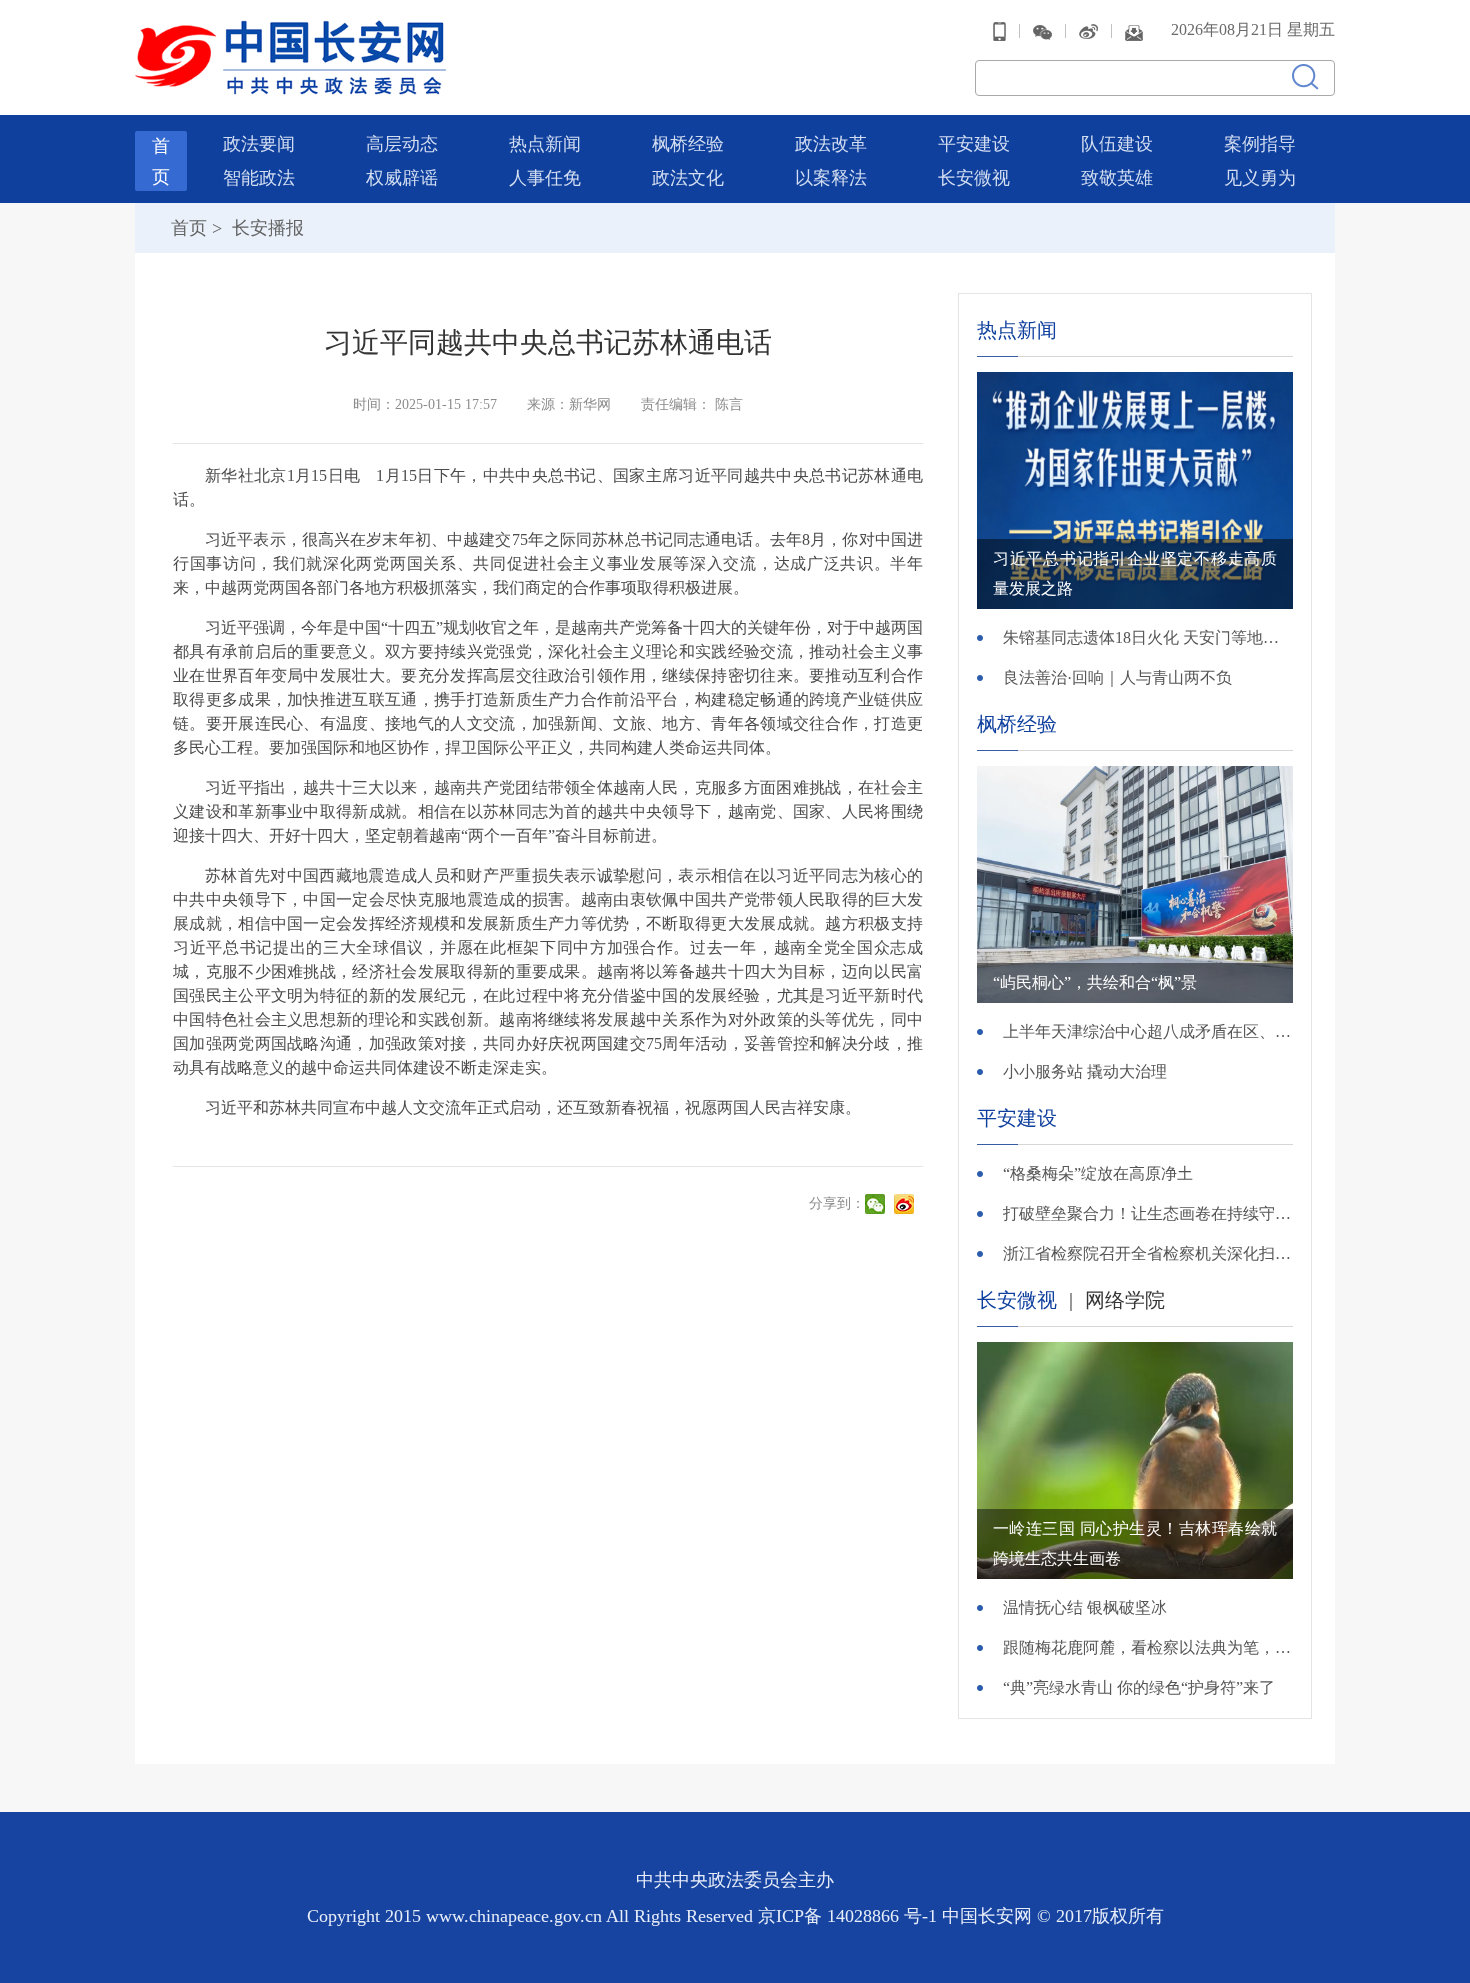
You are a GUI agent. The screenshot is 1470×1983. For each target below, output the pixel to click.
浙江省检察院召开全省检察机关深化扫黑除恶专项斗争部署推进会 (1148, 1253)
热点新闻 (545, 144)
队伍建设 (1117, 144)
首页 (189, 228)
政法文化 (688, 178)
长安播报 (265, 228)
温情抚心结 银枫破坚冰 (1085, 1607)
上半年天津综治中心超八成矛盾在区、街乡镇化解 (1148, 1031)
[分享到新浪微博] (906, 1204)
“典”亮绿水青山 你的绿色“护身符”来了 (1139, 1687)
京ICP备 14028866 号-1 (850, 1916)
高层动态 (402, 144)
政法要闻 (259, 144)
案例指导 (1260, 144)
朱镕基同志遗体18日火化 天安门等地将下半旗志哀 (1148, 637)
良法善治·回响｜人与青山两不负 (1117, 677)
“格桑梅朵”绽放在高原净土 (1098, 1173)
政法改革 (831, 144)
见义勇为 (1260, 178)
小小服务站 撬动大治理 (1085, 1071)
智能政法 (259, 178)
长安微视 (974, 178)
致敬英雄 (1117, 178)
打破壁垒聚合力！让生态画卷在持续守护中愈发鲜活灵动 (1148, 1213)
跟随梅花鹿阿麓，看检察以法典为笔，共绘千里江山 (1148, 1647)
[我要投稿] (1134, 30)
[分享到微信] (877, 1204)
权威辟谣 (402, 178)
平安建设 (974, 144)
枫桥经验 (688, 144)
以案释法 (831, 178)
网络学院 (1125, 1300)
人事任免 (545, 178)
